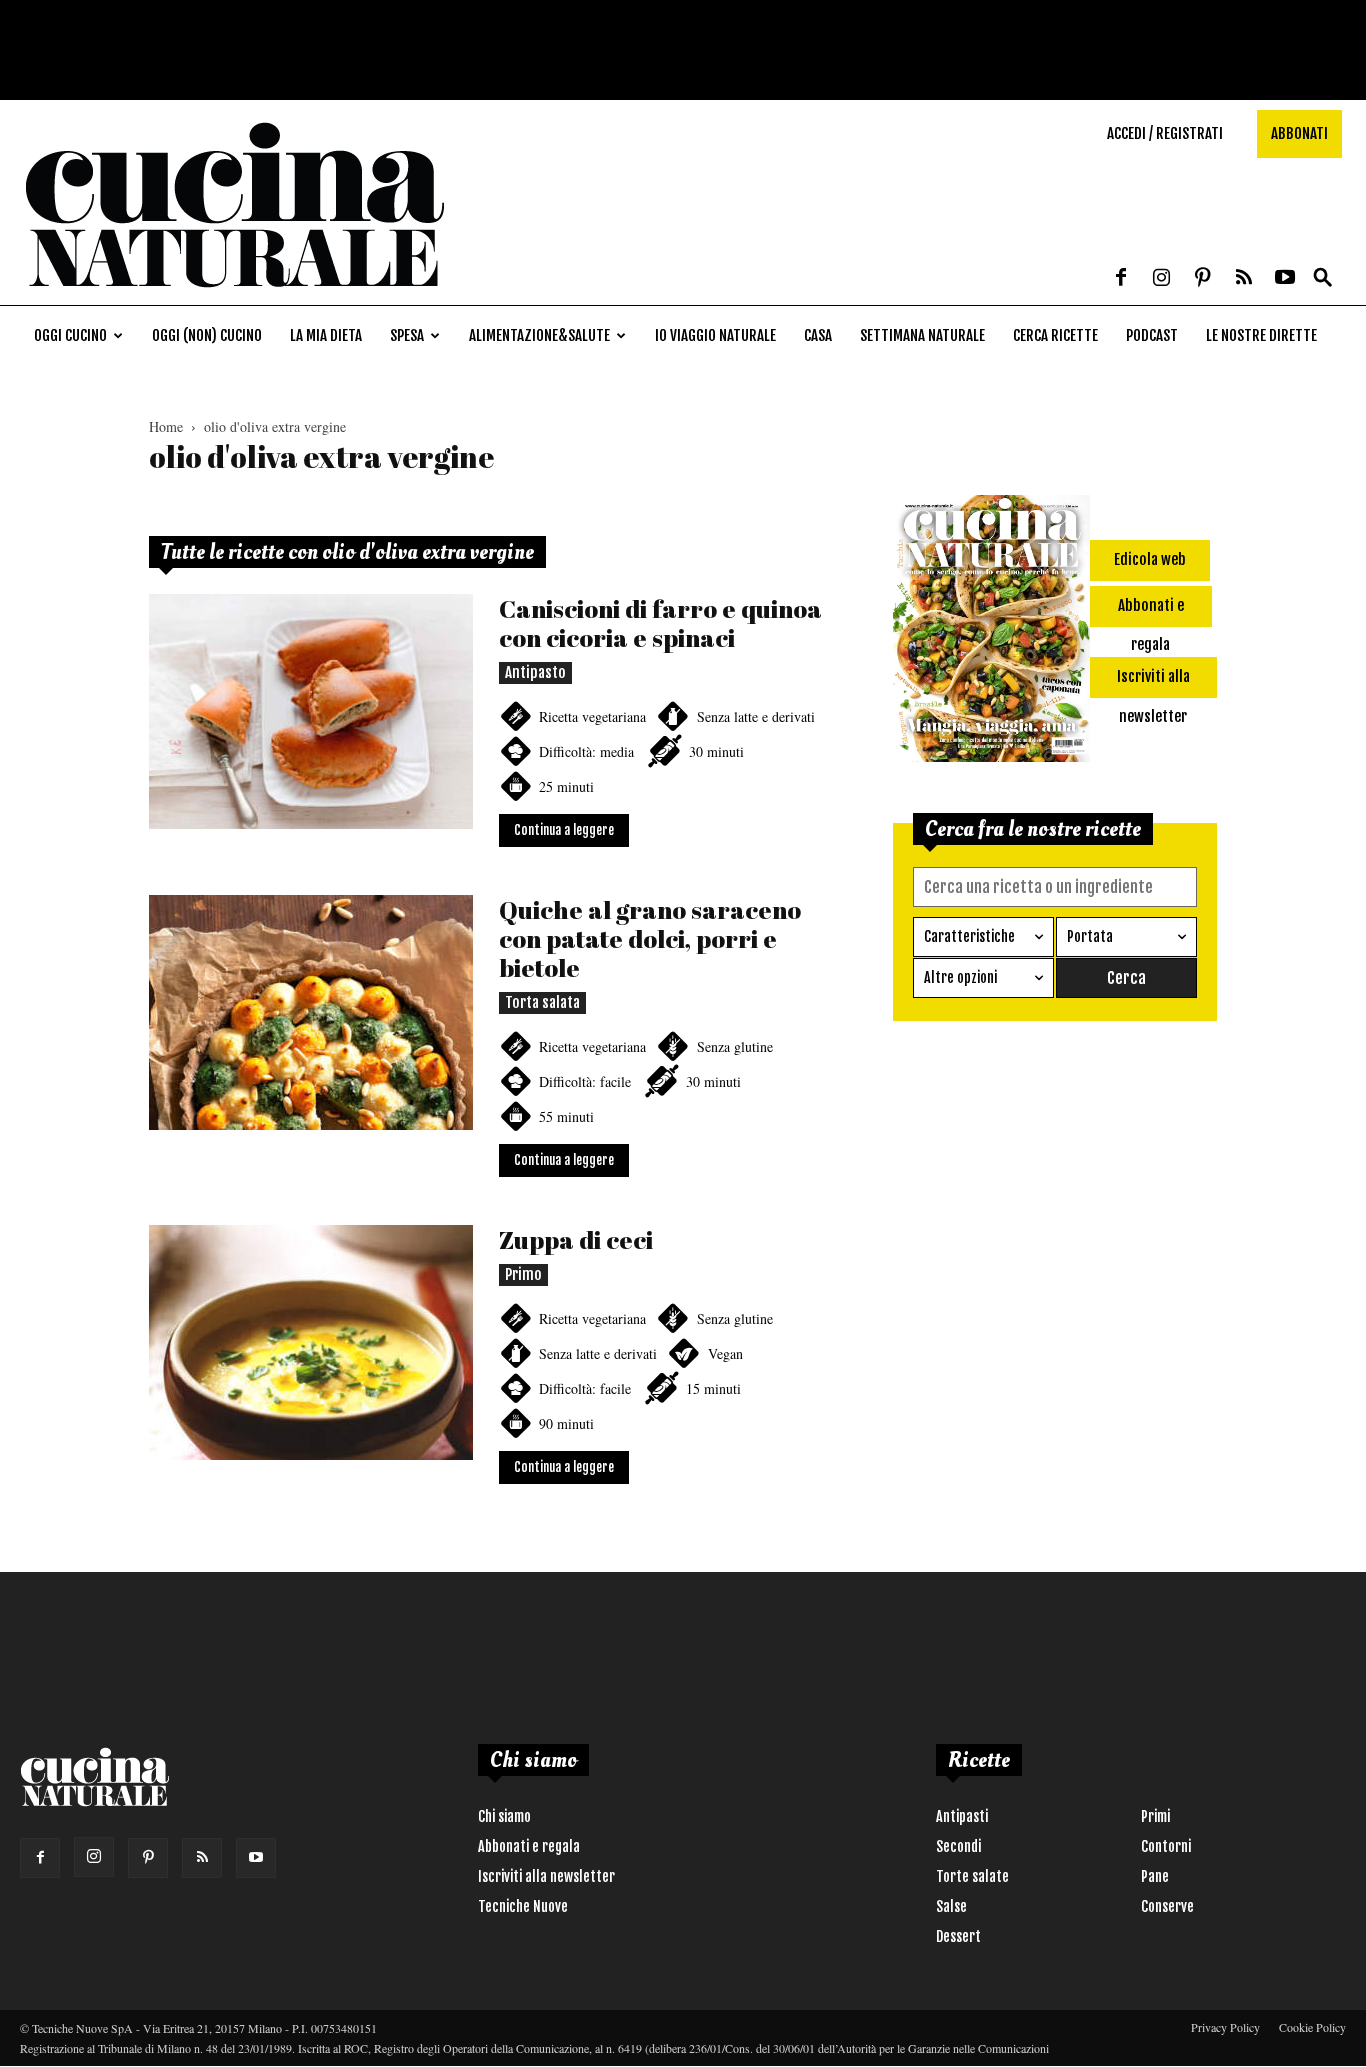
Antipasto (535, 672)
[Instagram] (1162, 279)
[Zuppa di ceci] (311, 1342)
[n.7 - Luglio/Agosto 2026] (991, 632)
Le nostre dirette (1261, 335)
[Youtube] (1285, 279)
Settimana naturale (922, 335)
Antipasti (962, 1816)
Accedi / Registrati (1165, 133)
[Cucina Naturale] (234, 294)
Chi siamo (504, 1816)
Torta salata (542, 1002)
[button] (1323, 278)
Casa (818, 335)
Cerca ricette (1055, 335)
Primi (1155, 1816)
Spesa (407, 335)
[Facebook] (1121, 279)
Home (166, 426)
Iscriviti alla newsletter (546, 1876)
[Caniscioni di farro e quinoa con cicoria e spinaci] (311, 711)
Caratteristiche (969, 936)
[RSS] (1244, 279)
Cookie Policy (1312, 2027)
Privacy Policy (1225, 2027)
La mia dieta (326, 335)
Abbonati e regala (529, 1846)
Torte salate (972, 1876)
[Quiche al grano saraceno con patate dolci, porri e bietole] (311, 1012)
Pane (1155, 1876)
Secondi (958, 1846)
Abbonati (1299, 133)
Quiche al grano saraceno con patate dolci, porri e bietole (650, 938)
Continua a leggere (564, 830)
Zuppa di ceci (576, 1239)
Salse (951, 1906)
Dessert (958, 1936)
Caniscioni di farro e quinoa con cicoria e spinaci (660, 623)
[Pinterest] (1203, 279)
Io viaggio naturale (715, 335)
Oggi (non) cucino (207, 335)
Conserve (1167, 1906)
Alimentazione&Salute (539, 335)
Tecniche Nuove (523, 1906)
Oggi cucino (70, 335)
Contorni (1166, 1846)
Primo (523, 1274)
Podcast (1152, 335)
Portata (1090, 936)
